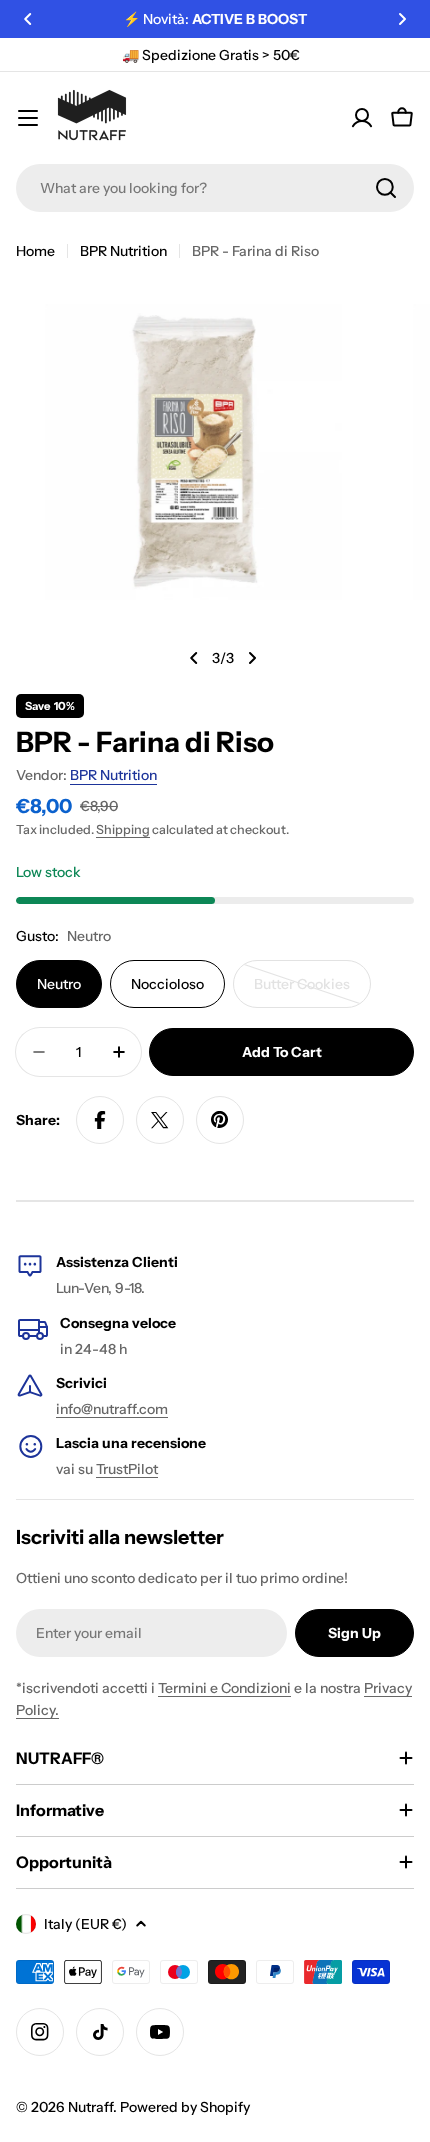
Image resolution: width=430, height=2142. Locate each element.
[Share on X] (160, 1120)
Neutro (59, 984)
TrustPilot (127, 1469)
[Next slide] (252, 658)
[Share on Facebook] (100, 1120)
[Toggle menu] (28, 118)
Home (35, 251)
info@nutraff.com (112, 1409)
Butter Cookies (312, 991)
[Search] (386, 188)
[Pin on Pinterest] (220, 1120)
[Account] (362, 118)
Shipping (123, 829)
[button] (28, 19)
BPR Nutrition (123, 251)
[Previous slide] (194, 658)
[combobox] (215, 188)
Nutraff (90, 2107)
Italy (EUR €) (85, 1924)
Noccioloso (167, 984)
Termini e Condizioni (224, 1688)
